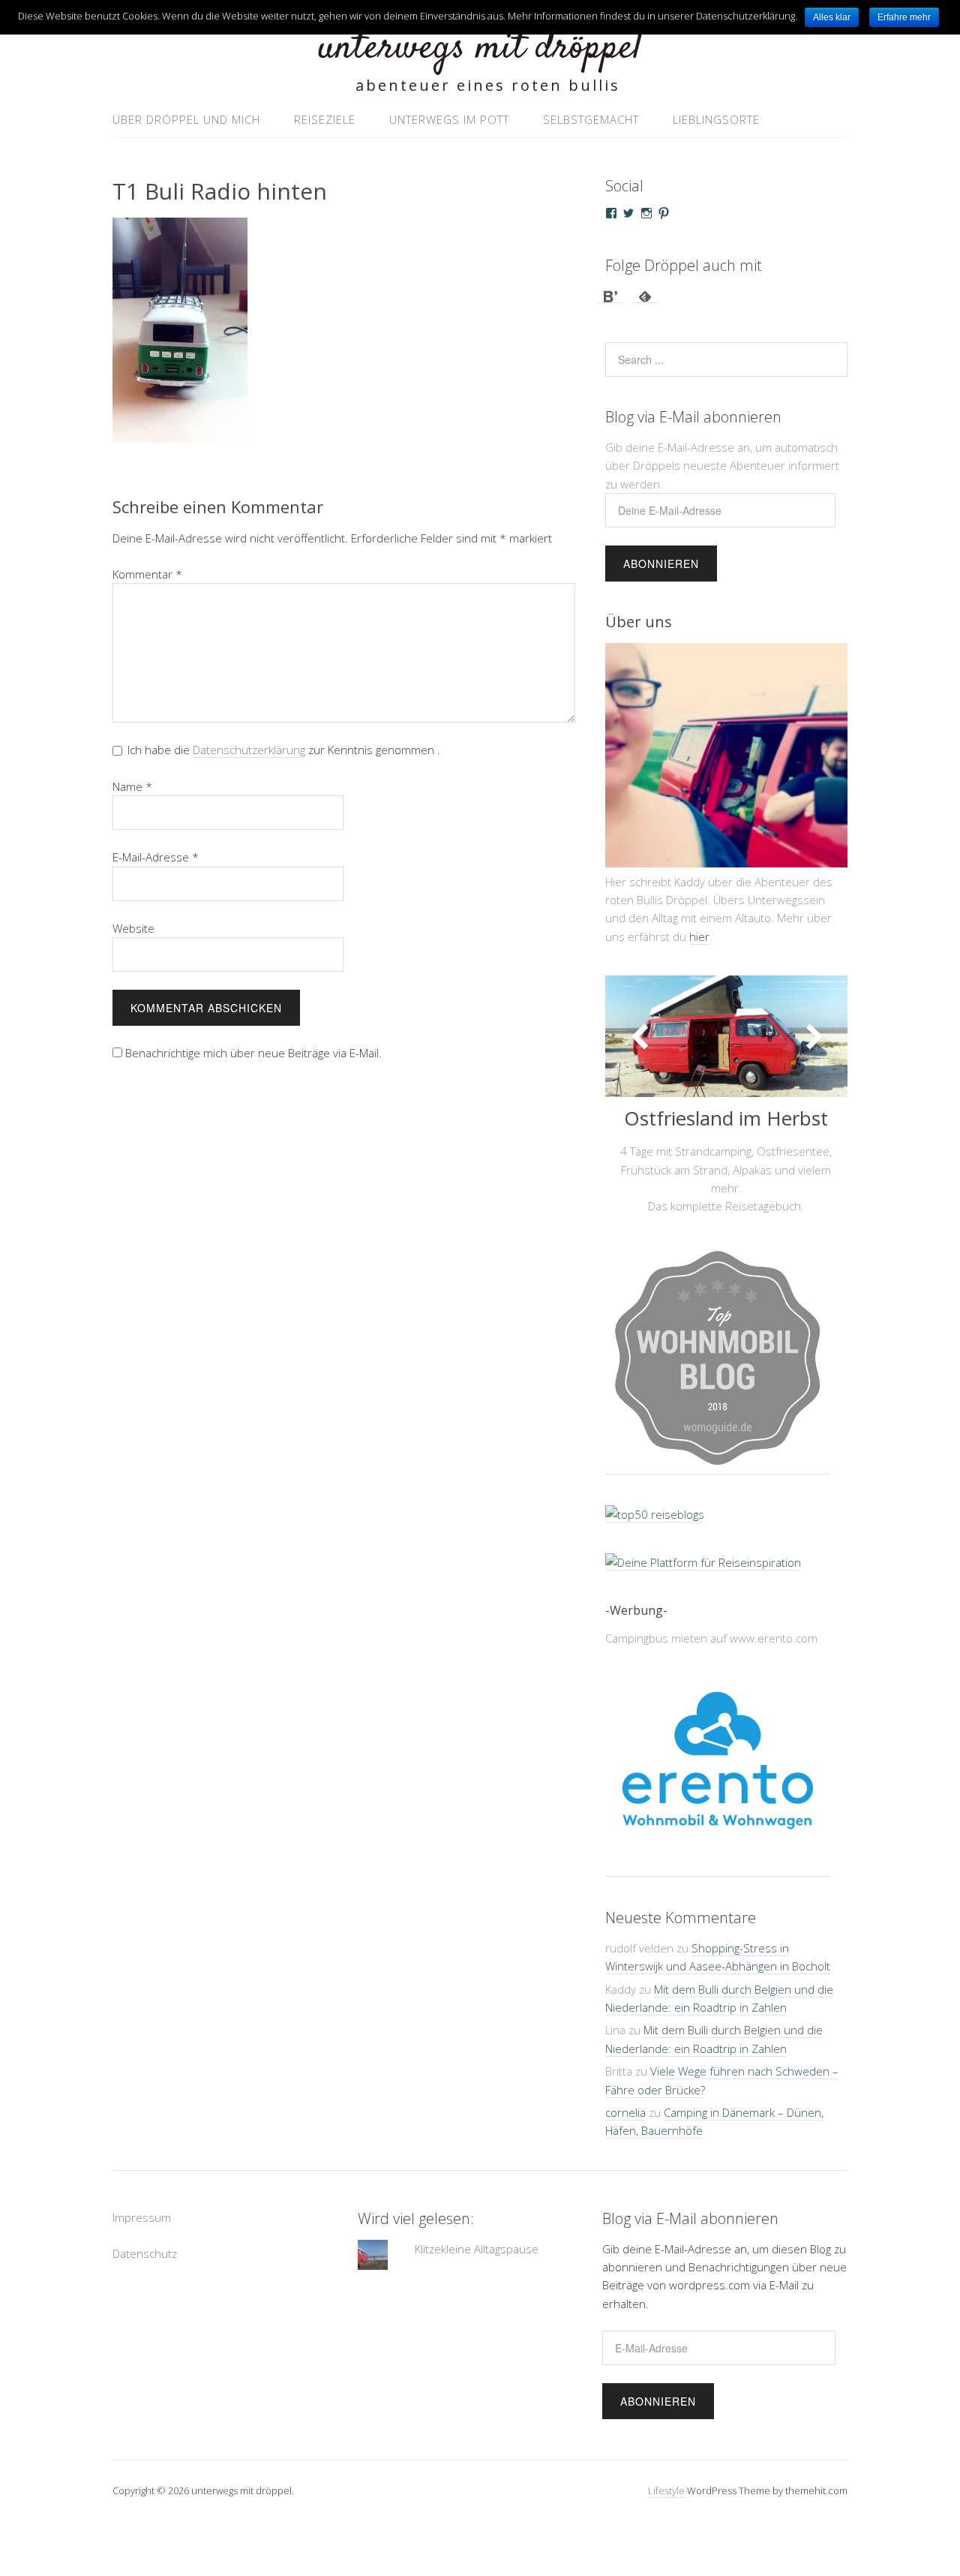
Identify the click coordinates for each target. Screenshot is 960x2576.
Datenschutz (145, 2253)
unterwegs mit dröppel (480, 48)
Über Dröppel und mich (186, 119)
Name (132, 786)
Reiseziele (325, 119)
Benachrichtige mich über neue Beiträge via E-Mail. (253, 1053)
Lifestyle (666, 2490)
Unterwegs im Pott (449, 119)
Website (133, 928)
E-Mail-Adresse (156, 857)
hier (699, 936)
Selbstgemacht (591, 119)
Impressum (142, 2217)
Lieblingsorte (716, 119)
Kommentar (147, 574)
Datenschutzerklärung (249, 750)
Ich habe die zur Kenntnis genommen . (284, 750)
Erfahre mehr (904, 17)
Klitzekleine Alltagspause (477, 2249)
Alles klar (832, 17)
